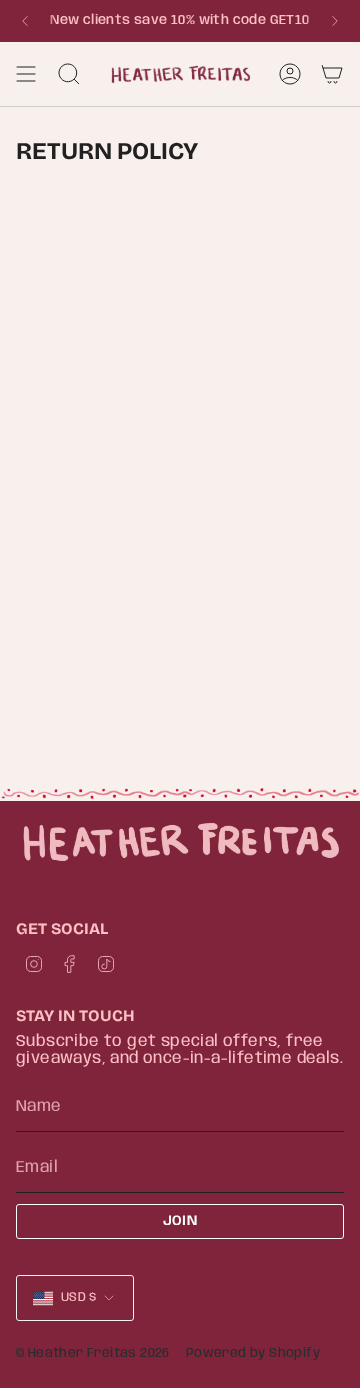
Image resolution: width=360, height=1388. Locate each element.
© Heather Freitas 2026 (93, 1353)
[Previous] (25, 21)
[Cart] (332, 74)
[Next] (335, 21)
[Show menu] (26, 74)
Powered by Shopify (253, 1353)
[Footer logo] (180, 841)
